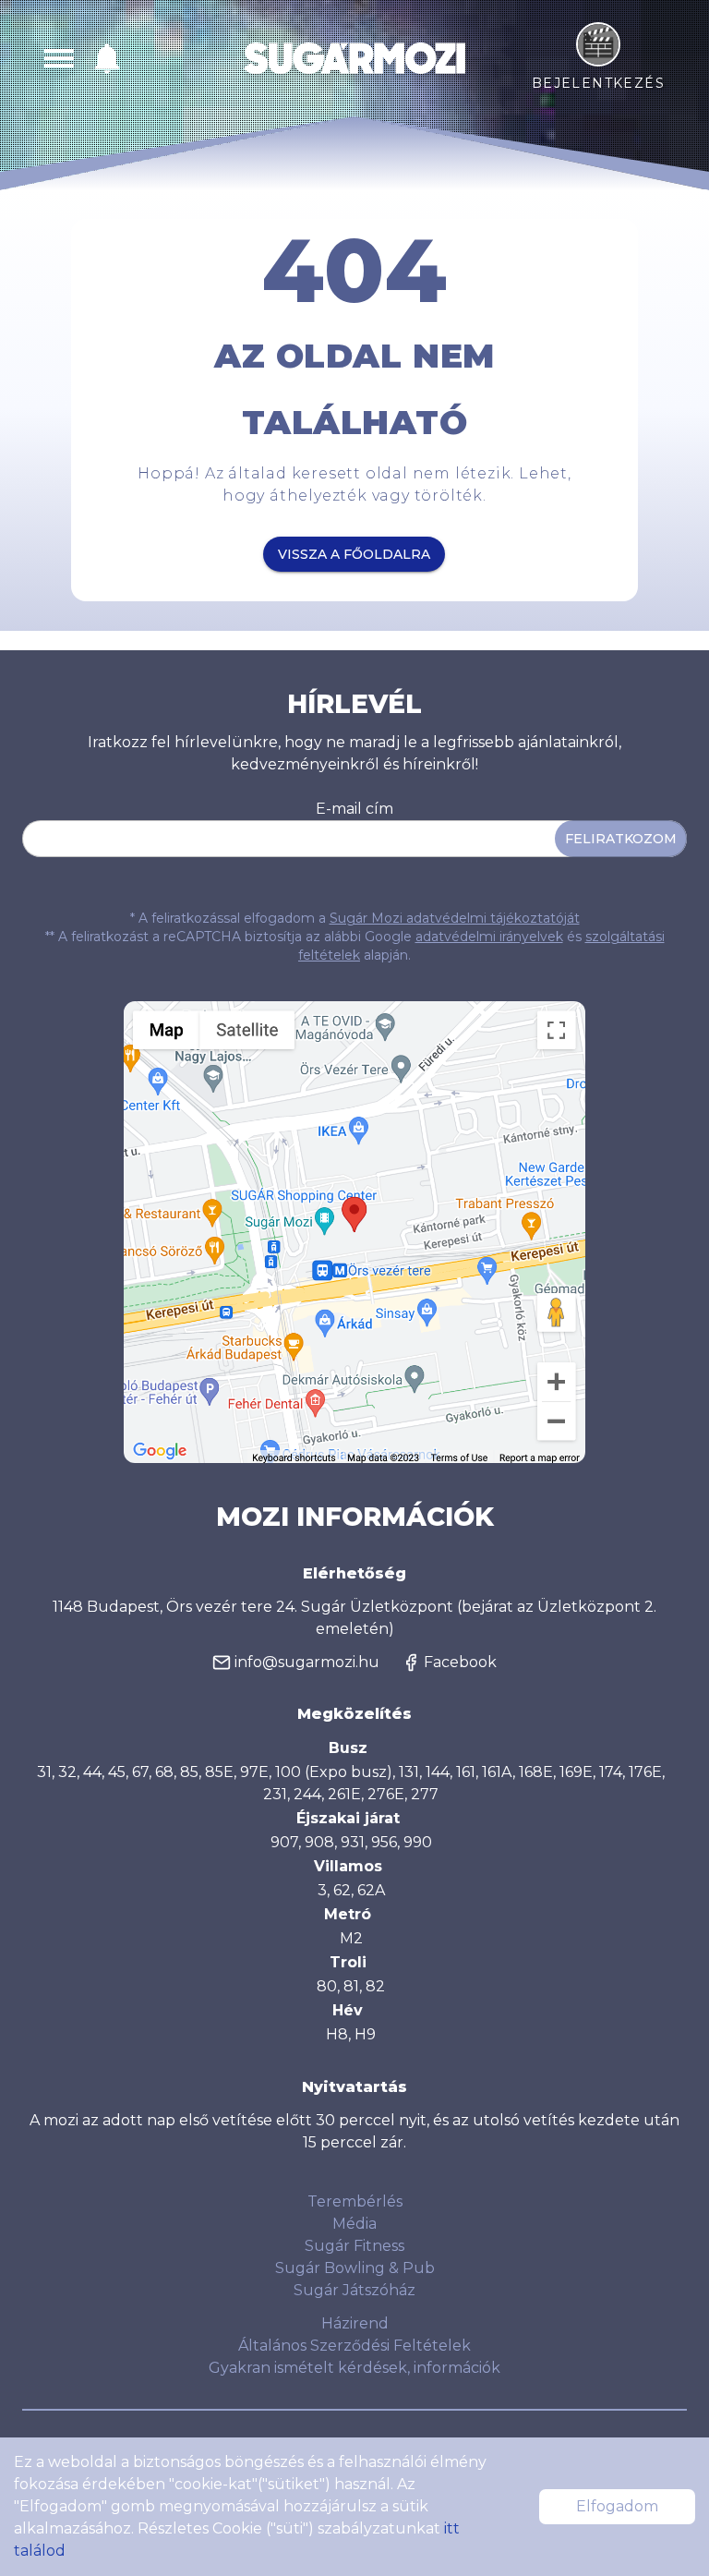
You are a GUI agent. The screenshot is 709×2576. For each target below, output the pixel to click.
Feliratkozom (621, 839)
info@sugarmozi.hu (307, 1662)
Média (354, 2224)
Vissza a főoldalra (354, 554)
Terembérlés (355, 2201)
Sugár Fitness (354, 2246)
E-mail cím (354, 809)
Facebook (460, 1662)
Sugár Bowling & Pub (355, 2268)
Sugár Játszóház (354, 2290)
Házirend (355, 2323)
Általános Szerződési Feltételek (354, 2346)
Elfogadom (617, 2506)
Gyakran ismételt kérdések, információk (354, 2368)
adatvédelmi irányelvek (489, 937)
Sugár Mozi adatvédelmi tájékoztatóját (455, 918)
